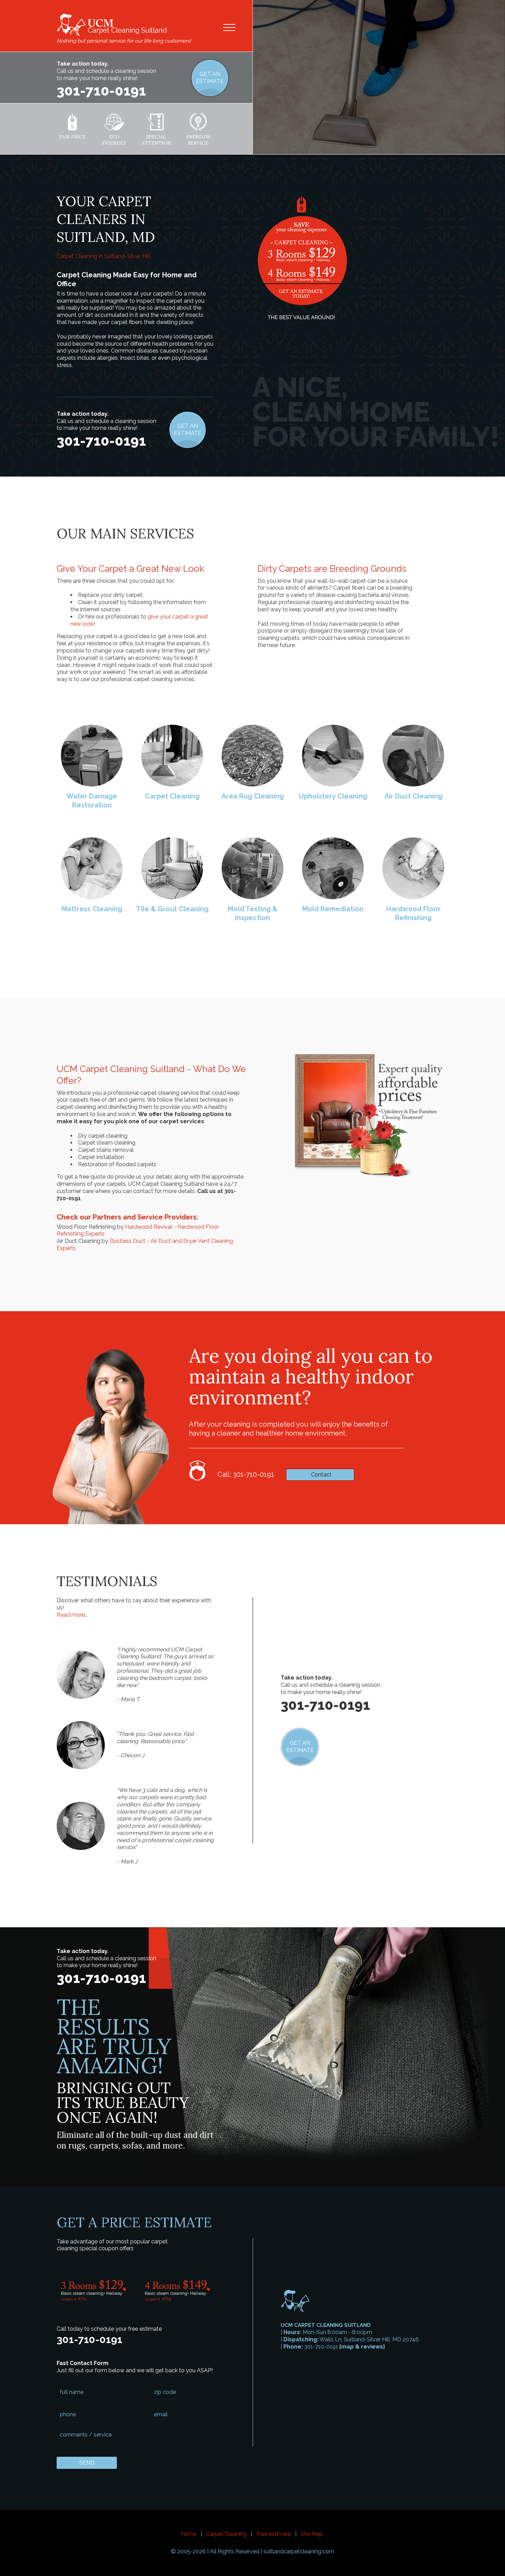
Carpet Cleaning (226, 2534)
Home (189, 2534)
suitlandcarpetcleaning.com (299, 2551)
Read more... (72, 1615)
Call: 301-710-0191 (246, 1474)
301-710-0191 (101, 91)
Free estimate (274, 2534)
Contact (321, 1475)
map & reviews (362, 2347)
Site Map (312, 2534)
